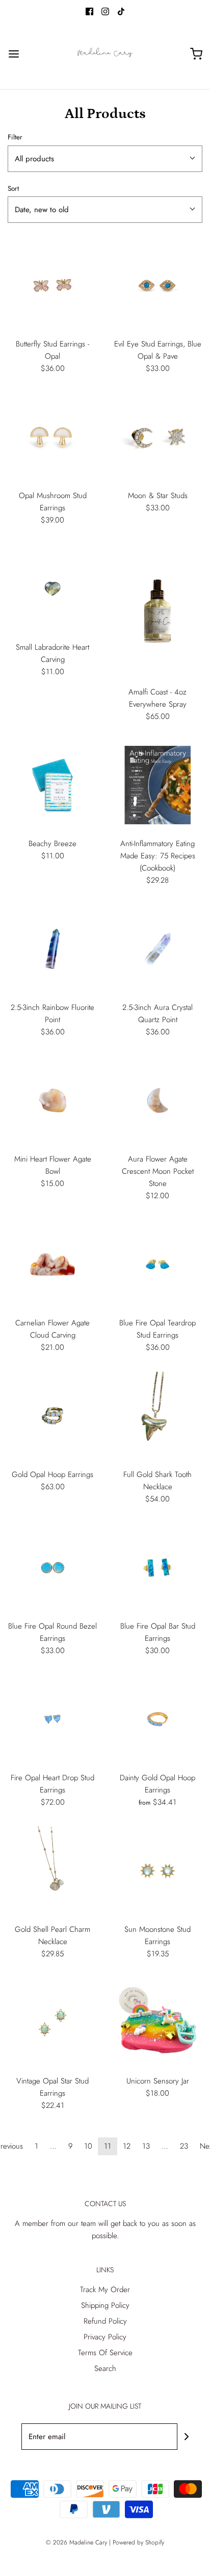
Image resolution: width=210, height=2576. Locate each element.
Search (105, 2368)
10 (88, 2146)
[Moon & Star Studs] (157, 437)
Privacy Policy (105, 2337)
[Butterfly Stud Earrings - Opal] (52, 285)
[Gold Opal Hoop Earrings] (52, 1416)
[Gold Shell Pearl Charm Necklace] (52, 1871)
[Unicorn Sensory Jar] (157, 2022)
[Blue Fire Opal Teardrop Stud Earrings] (157, 1264)
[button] (105, 159)
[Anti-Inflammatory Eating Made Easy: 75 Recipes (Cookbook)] (157, 785)
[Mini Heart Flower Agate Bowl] (52, 1101)
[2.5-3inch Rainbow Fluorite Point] (52, 949)
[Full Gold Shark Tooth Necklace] (157, 1416)
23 (184, 2146)
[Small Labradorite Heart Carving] (52, 589)
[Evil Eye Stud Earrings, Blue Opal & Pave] (157, 285)
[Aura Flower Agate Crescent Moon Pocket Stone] (157, 1101)
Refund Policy (105, 2321)
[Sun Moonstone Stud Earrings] (157, 1871)
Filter (15, 137)
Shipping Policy (105, 2305)
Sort (13, 189)
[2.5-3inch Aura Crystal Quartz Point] (157, 949)
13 (146, 2146)
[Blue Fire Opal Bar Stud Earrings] (157, 1568)
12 (127, 2146)
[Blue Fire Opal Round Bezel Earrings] (52, 1568)
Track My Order (105, 2290)
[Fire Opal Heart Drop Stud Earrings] (52, 1719)
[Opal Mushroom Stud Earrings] (52, 437)
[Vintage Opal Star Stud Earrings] (52, 2022)
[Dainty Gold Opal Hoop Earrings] (157, 1719)
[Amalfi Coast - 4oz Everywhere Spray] (157, 611)
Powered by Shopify (138, 2542)
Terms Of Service (105, 2353)
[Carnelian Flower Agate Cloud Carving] (52, 1264)
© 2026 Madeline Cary (76, 2542)
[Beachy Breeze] (52, 785)
